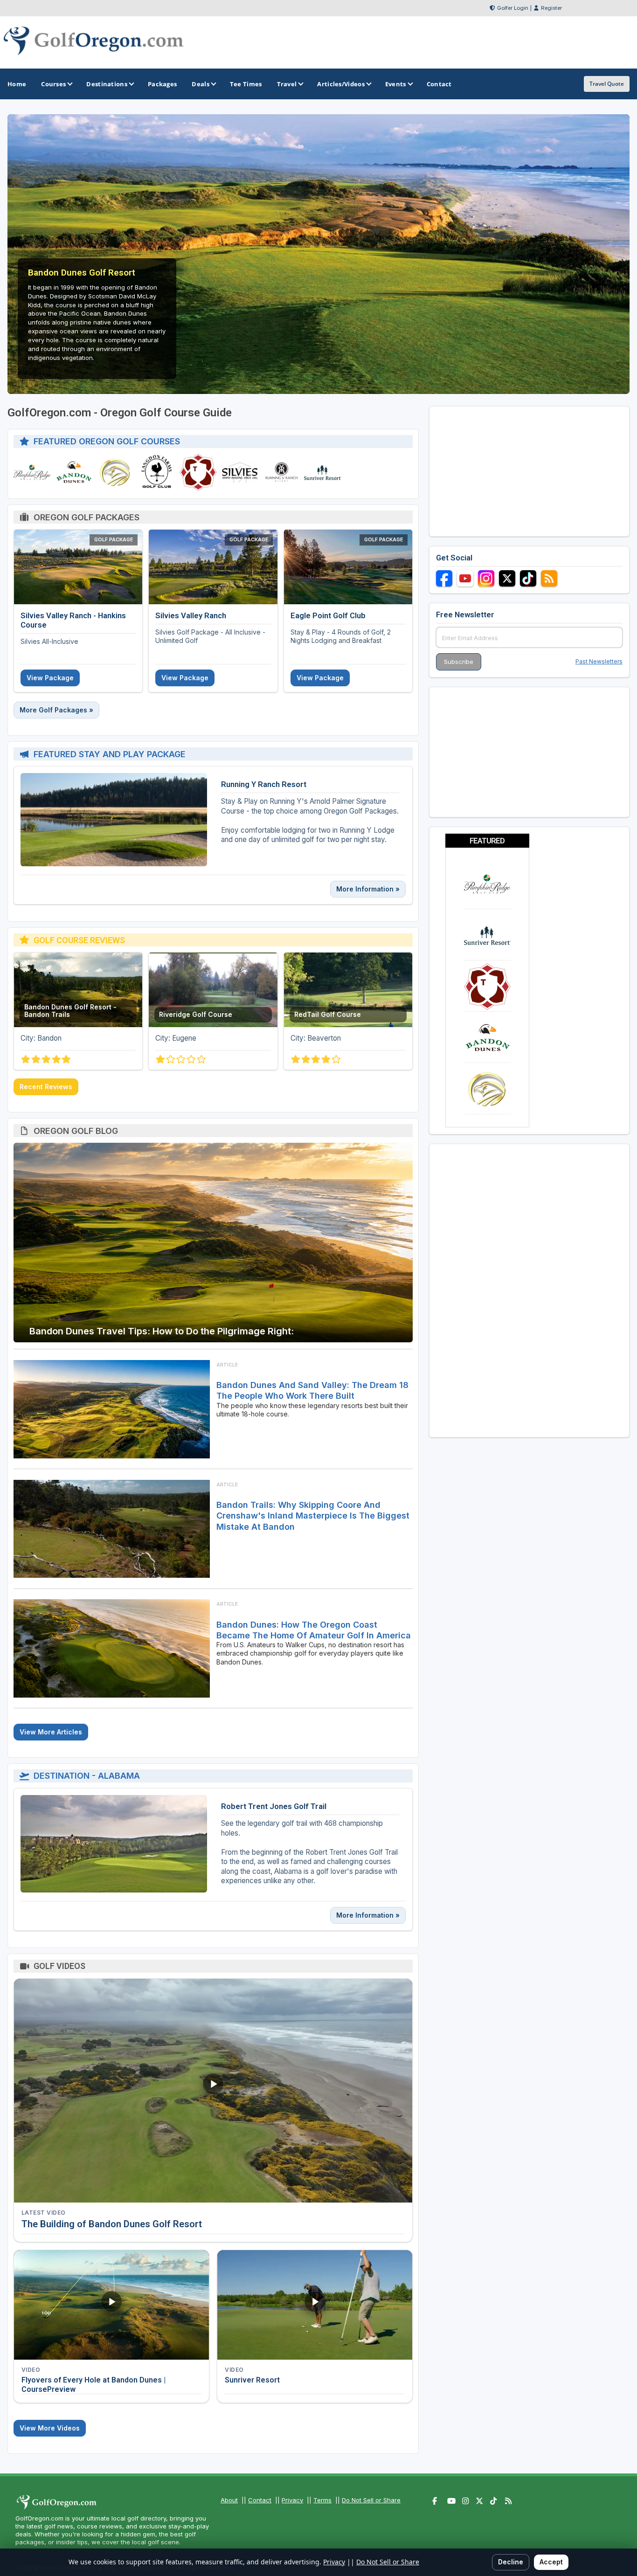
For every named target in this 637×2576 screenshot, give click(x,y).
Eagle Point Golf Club (328, 615)
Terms (322, 2500)
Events (396, 84)
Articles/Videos (341, 84)
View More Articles (51, 1732)
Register (551, 8)
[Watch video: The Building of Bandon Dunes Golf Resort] (213, 2091)
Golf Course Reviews (79, 940)
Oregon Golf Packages (87, 517)
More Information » (368, 889)
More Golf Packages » (56, 710)
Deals (201, 84)
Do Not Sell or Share (371, 2500)
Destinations (107, 84)
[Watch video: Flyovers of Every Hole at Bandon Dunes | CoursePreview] (111, 2305)
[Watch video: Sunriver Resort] (315, 2305)
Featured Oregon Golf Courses (107, 441)
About (229, 2500)
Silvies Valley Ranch (191, 615)
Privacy (292, 2500)
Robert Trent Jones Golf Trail (274, 1806)
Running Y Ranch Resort (264, 784)
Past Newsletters (599, 661)
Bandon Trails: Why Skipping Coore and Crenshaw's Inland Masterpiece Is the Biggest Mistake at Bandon (313, 1516)
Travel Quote (607, 84)
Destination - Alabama (87, 1776)
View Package (50, 678)
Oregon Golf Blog (76, 1131)
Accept (551, 2562)
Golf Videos (59, 1966)
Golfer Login (513, 8)
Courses (53, 84)
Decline (511, 2562)
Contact (260, 2500)
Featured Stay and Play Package (110, 754)
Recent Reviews (46, 1087)
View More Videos (50, 2428)
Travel (287, 84)
